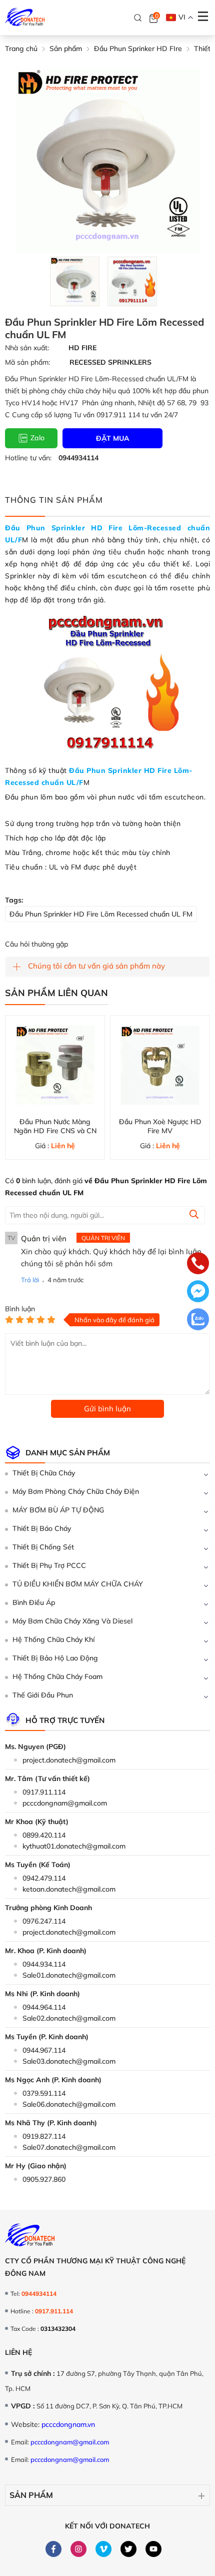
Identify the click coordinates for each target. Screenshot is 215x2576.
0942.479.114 (44, 1878)
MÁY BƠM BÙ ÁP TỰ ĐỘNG (58, 1510)
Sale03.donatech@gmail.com (69, 2061)
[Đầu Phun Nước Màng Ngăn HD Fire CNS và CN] (55, 1065)
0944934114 (78, 458)
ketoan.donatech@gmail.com (69, 1889)
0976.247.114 (44, 1921)
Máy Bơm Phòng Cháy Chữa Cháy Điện (76, 1491)
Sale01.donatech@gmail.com (69, 1975)
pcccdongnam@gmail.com (65, 1803)
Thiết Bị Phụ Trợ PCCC (49, 1565)
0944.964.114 (44, 2007)
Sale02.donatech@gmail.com (69, 2018)
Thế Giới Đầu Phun (43, 1695)
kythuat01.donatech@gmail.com (74, 1846)
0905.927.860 (44, 2179)
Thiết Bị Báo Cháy (42, 1528)
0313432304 (58, 2329)
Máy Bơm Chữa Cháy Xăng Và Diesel (72, 1621)
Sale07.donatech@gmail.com (69, 2147)
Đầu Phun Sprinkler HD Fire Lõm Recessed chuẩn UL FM (101, 914)
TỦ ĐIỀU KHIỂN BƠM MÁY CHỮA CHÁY (78, 1584)
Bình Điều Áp (34, 1602)
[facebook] (54, 2548)
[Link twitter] (129, 2548)
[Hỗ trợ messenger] (198, 1292)
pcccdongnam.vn (68, 2424)
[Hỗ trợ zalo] (198, 1320)
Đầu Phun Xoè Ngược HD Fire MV (160, 1126)
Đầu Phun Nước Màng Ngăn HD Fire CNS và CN (55, 1126)
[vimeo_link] (104, 2548)
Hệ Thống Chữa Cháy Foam (57, 1676)
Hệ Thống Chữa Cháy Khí (53, 1639)
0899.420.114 (44, 1835)
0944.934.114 (44, 1964)
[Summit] (194, 1216)
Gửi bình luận (107, 1409)
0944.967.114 (44, 2050)
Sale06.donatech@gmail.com (69, 2104)
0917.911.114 (44, 1792)
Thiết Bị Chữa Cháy (44, 1473)
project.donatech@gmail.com (69, 1760)
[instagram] (79, 2548)
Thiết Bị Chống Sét (43, 1547)
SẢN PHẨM (31, 2495)
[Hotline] (198, 1264)
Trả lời (30, 1280)
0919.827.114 (44, 2136)
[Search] (138, 18)
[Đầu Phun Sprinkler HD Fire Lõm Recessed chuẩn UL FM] (75, 281)
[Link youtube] (154, 2548)
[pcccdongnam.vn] (25, 18)
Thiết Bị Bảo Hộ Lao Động (55, 1658)
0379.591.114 (44, 2093)
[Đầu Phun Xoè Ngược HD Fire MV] (160, 1065)
